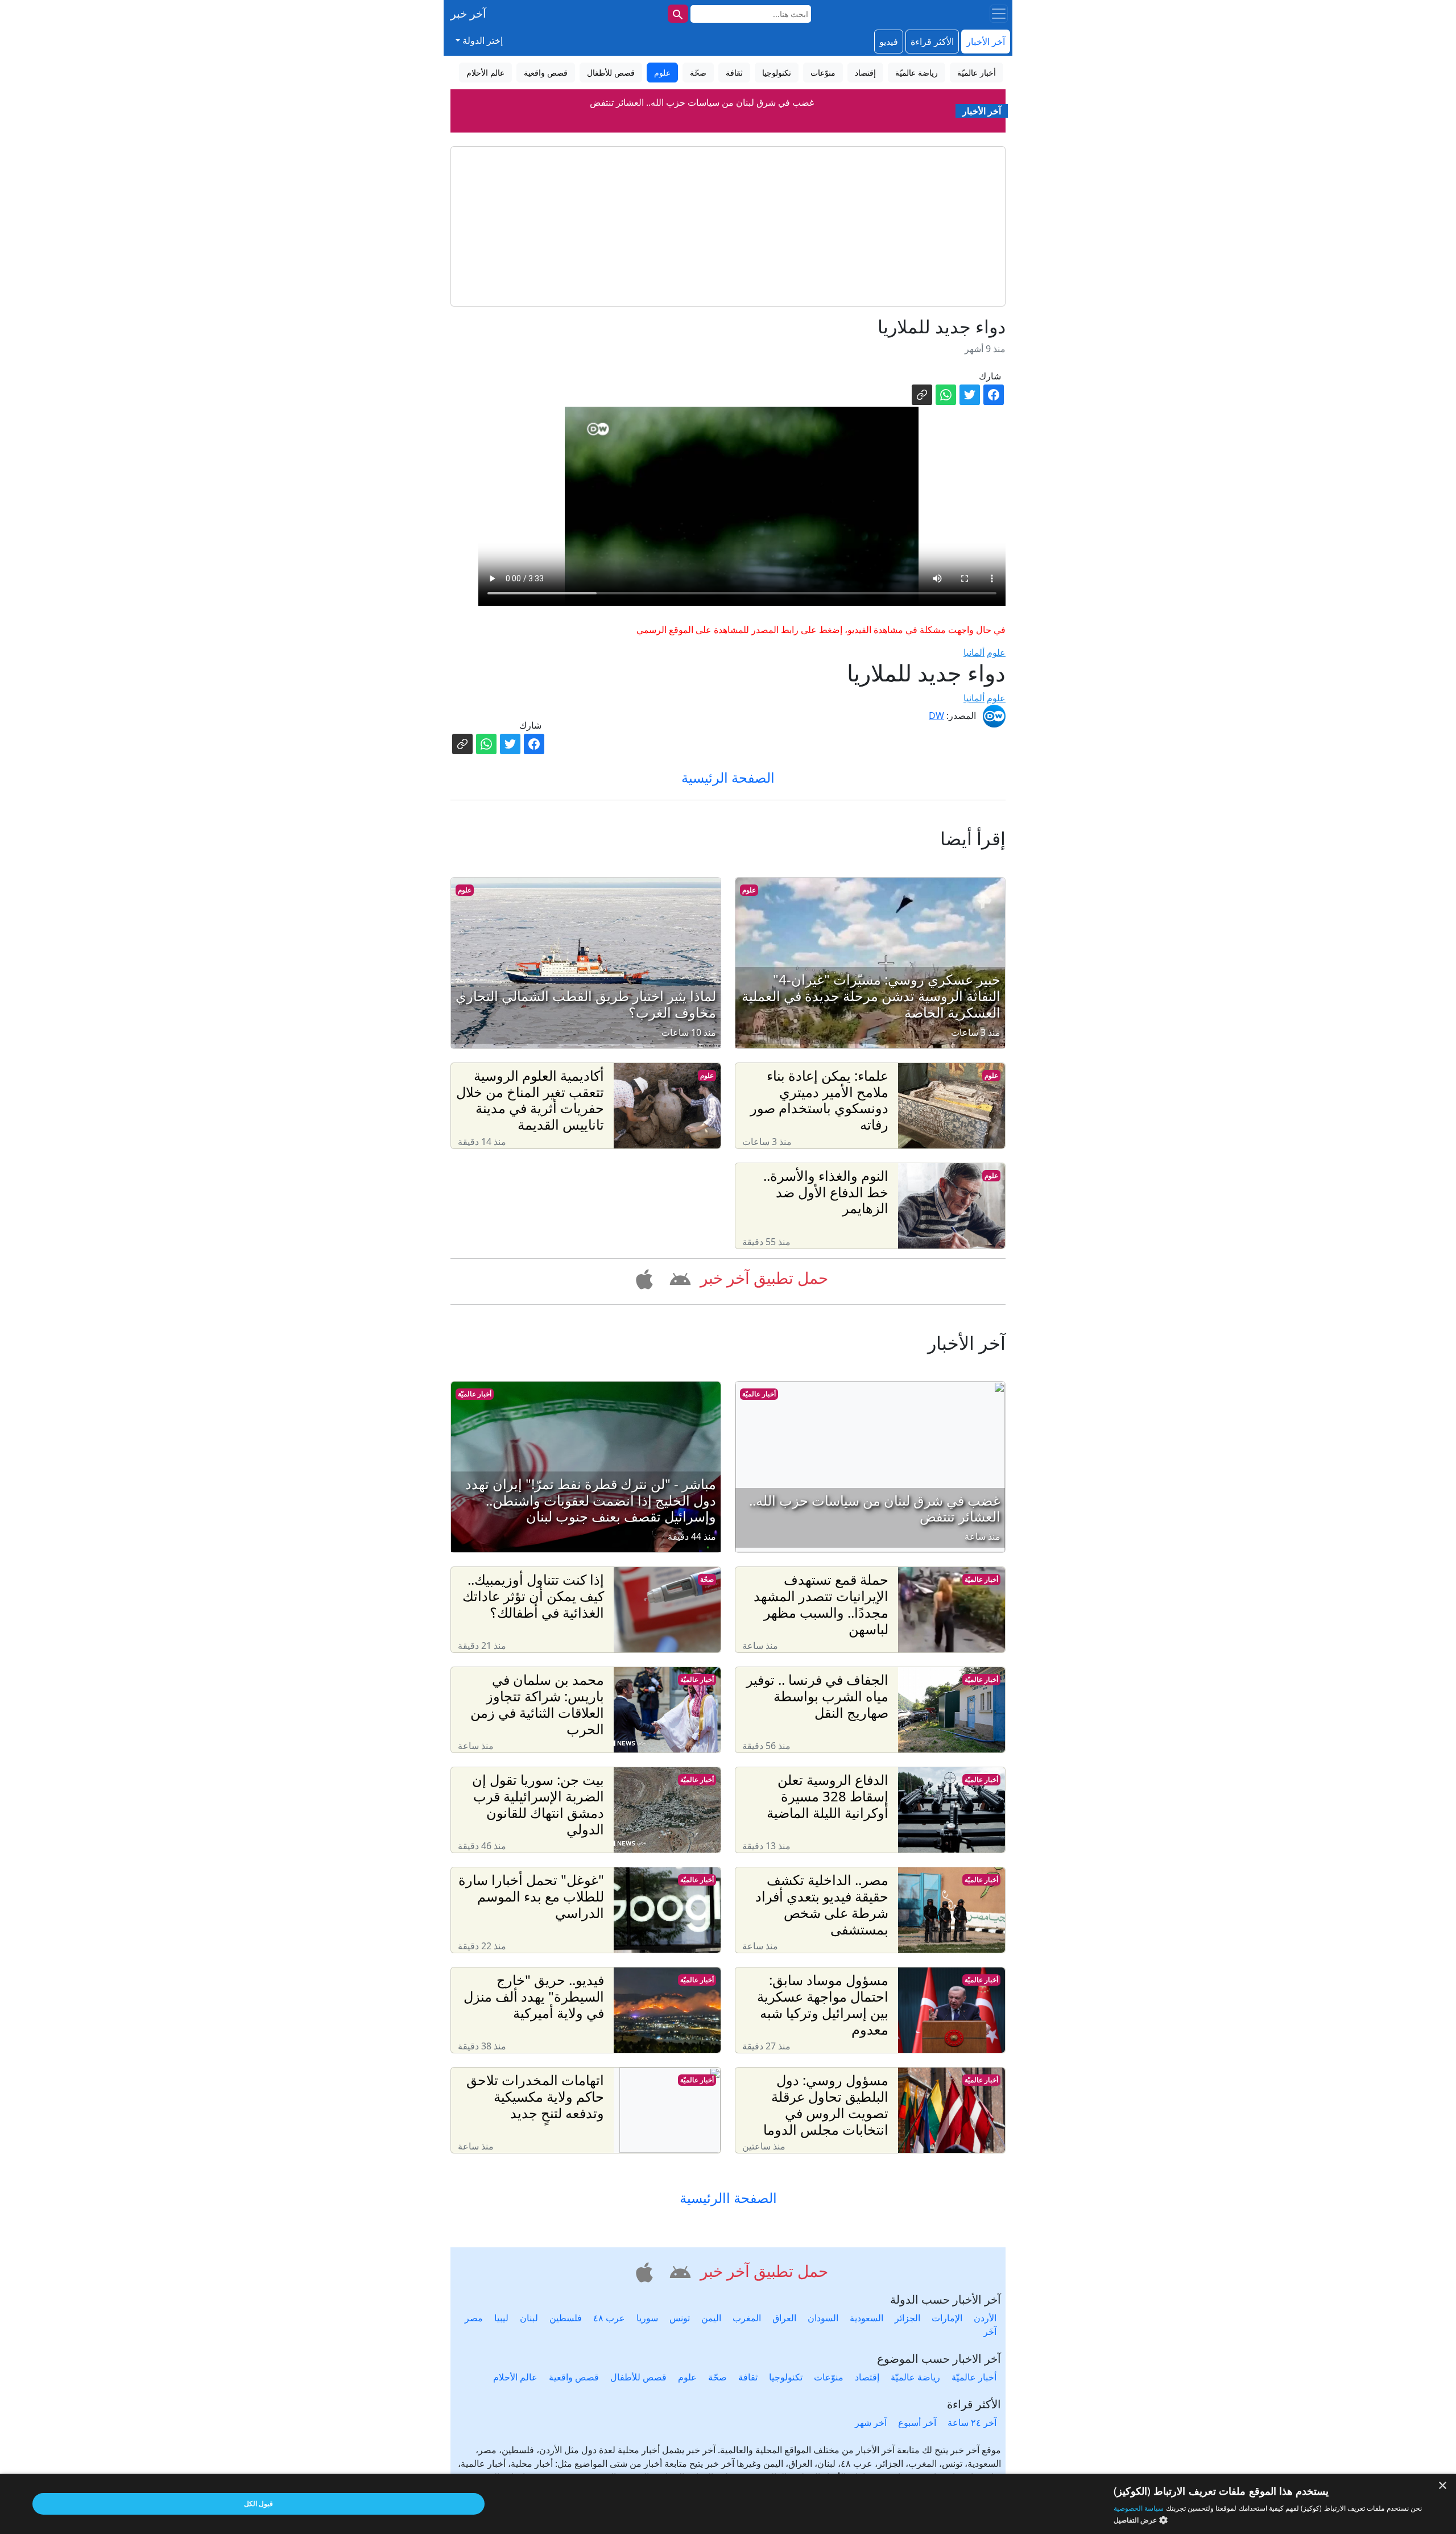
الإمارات (947, 2318)
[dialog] (728, 2504)
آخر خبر (468, 13)
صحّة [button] (698, 73)
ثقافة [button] (734, 73)
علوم (996, 652)
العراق (784, 2318)
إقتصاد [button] (865, 73)
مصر (474, 2318)
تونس (680, 2318)
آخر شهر (871, 2423)
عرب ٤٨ (609, 2318)
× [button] (1443, 2486)
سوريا (647, 2318)
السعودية (866, 2318)
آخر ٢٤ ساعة (972, 2423)
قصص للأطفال (638, 2377)
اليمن (711, 2318)
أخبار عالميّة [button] (977, 73)
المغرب (747, 2318)
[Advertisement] (728, 226)
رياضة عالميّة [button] (917, 73)
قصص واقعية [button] (546, 73)
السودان (823, 2318)
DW (936, 716)
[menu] (999, 14)
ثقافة (748, 2377)
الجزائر (907, 2318)
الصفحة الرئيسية (728, 777)
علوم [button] (662, 73)
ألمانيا (974, 652)
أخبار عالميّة (759, 1394)
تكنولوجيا (786, 2377)
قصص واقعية (574, 2377)
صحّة (707, 1579)
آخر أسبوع (917, 2423)
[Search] (678, 14)
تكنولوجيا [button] (777, 73)
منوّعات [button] (823, 73)
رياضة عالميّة (915, 2377)
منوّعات (829, 2377)
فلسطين (566, 2318)
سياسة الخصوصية (1139, 2508)
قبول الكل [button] (258, 2504)
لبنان (529, 2318)
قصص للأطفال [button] (611, 73)
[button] (678, 1277)
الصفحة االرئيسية (728, 2198)
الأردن (985, 2318)
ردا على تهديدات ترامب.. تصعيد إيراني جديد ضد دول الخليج (702, 102)
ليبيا (501, 2318)
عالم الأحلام (515, 2377)
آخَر (990, 2332)
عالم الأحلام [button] (485, 73)
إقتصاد (867, 2377)
